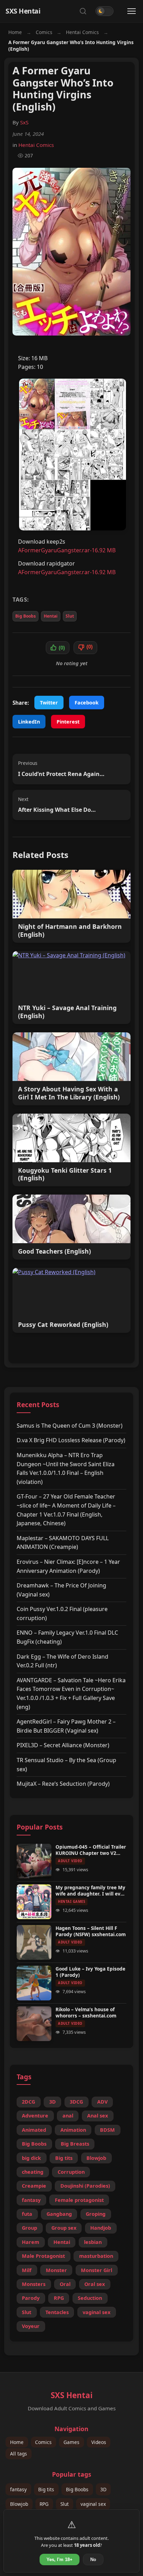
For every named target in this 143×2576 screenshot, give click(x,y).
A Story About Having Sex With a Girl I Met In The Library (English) (69, 1093)
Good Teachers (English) (54, 1251)
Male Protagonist (43, 2256)
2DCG (28, 2102)
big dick (31, 2158)
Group (30, 2228)
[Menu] (132, 11)
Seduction (90, 2298)
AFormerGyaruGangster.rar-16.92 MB (67, 550)
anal (68, 2116)
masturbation (96, 2256)
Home (15, 32)
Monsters (34, 2284)
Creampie (34, 2186)
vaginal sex (96, 2312)
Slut (70, 616)
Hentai (51, 616)
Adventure (35, 2116)
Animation (73, 2130)
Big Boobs (26, 616)
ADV (102, 2102)
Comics (44, 32)
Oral (65, 2284)
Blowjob (96, 2158)
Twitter (49, 703)
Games (71, 2442)
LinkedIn (29, 722)
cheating (33, 2172)
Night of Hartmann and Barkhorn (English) (70, 931)
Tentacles (57, 2312)
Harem (31, 2242)
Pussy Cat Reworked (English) (63, 1325)
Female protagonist (79, 2200)
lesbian (93, 2242)
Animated (34, 2130)
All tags (19, 2454)
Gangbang (59, 2214)
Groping (96, 2214)
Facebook (87, 703)
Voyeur (31, 2326)
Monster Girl (96, 2270)
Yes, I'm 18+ (60, 2560)
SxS (24, 122)
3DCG (76, 2102)
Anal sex (98, 2116)
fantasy (31, 2200)
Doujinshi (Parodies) (85, 2186)
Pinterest (68, 722)
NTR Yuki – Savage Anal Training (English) (67, 1012)
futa (27, 2214)
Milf (27, 2270)
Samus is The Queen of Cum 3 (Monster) (70, 1426)
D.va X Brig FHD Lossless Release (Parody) (71, 1440)
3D (53, 2102)
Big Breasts (75, 2144)
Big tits (64, 2158)
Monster (56, 2270)
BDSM (107, 2130)
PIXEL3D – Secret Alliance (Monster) (63, 1745)
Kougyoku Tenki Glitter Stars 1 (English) (65, 1174)
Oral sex (95, 2284)
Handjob (101, 2228)
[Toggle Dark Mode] (104, 11)
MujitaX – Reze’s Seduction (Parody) (63, 1784)
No (93, 2560)
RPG (59, 2298)
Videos (99, 2442)
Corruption (71, 2172)
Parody (31, 2298)
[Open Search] (83, 11)
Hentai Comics (82, 32)
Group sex (64, 2228)
